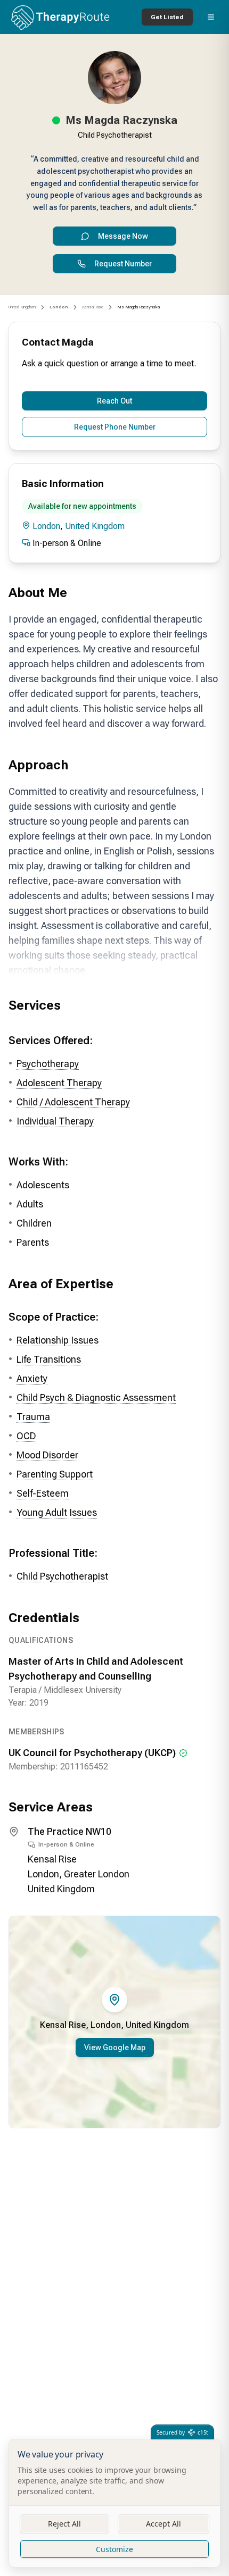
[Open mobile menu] (211, 17)
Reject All (64, 2524)
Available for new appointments (82, 506)
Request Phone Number (115, 427)
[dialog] (114, 2503)
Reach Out (114, 401)
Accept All (163, 2524)
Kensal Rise (93, 307)
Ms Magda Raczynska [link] (138, 307)
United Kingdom (22, 307)
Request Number (123, 264)
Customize (114, 2549)
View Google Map (115, 2048)
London (46, 526)
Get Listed (167, 17)
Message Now (123, 236)
